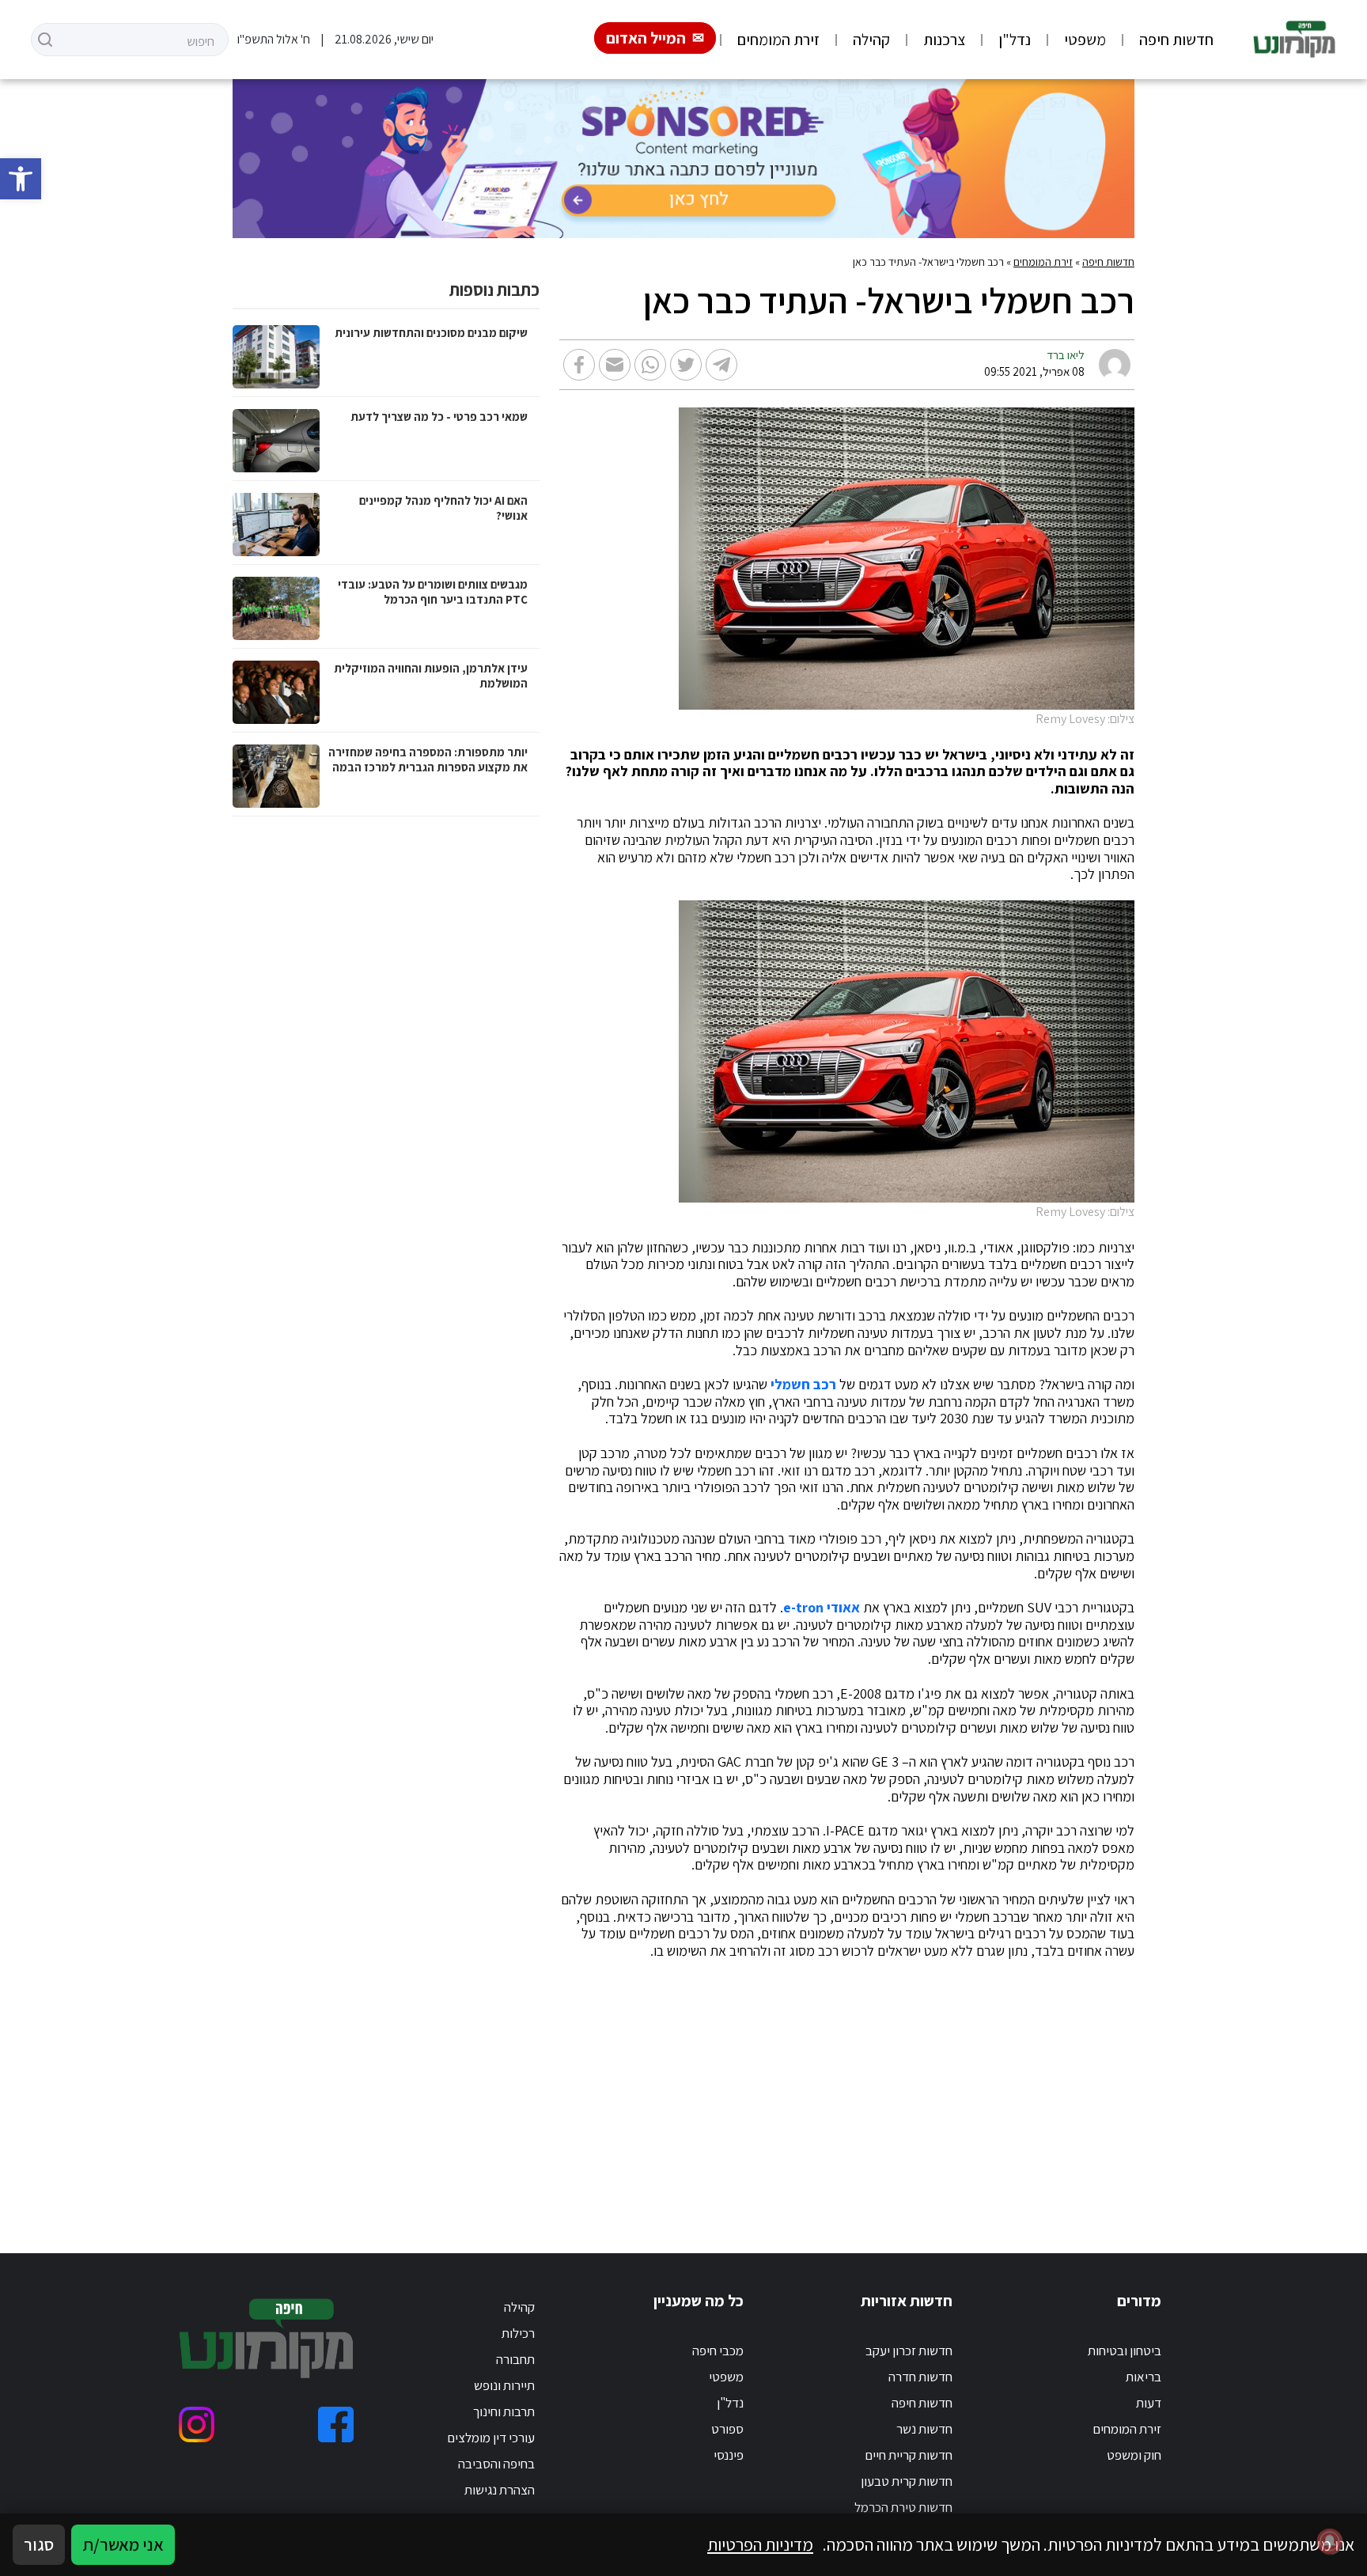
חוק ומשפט (1134, 2455)
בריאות (1144, 2377)
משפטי (1085, 40)
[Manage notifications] (1330, 2541)
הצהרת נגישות (500, 2490)
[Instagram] (197, 2424)
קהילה (871, 40)
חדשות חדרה (920, 2377)
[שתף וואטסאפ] (650, 365)
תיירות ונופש (504, 2385)
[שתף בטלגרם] (721, 365)
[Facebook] (336, 2424)
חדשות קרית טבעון (907, 2481)
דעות (1149, 2403)
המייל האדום (646, 38)
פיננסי (729, 2455)
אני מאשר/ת (123, 2544)
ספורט (727, 2429)
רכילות (518, 2333)
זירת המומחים (778, 40)
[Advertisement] (684, 2087)
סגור (39, 2544)
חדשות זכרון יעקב (909, 2351)
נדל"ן (1015, 40)
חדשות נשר (924, 2429)
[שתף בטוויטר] (686, 365)
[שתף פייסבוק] (579, 365)
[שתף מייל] (615, 365)
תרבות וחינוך (504, 2411)
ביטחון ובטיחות (1125, 2351)
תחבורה (515, 2359)
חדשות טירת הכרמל (903, 2507)
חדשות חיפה (1176, 40)
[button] (21, 179)
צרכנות (944, 40)
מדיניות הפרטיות (760, 2544)
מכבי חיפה (718, 2351)
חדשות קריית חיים (909, 2455)
